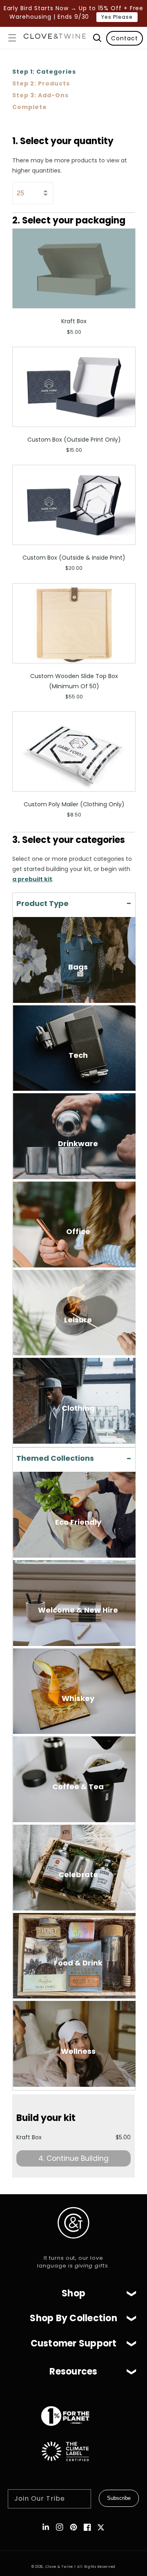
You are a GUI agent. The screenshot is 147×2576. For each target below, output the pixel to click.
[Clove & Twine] (55, 38)
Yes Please (117, 17)
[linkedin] (46, 2527)
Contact (125, 38)
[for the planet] (73, 2430)
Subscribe (119, 2498)
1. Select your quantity (63, 141)
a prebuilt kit (32, 879)
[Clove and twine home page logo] (73, 2245)
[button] (12, 38)
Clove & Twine (59, 2567)
